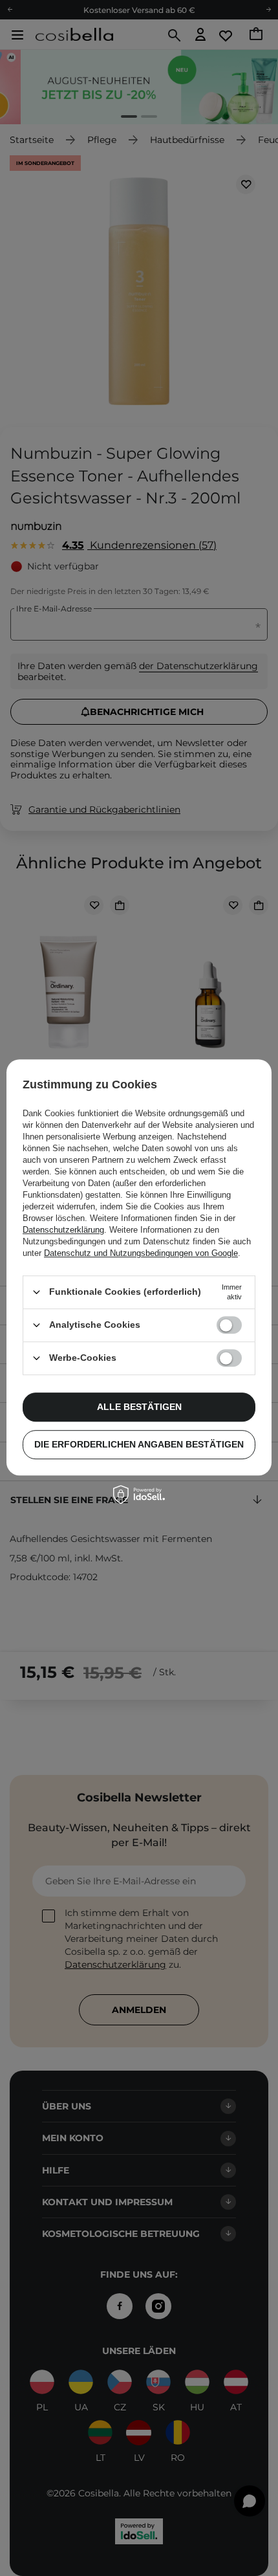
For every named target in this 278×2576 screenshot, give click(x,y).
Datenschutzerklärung (63, 1230)
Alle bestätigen (139, 1407)
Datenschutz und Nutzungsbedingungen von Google (141, 1253)
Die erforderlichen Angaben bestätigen (139, 1444)
